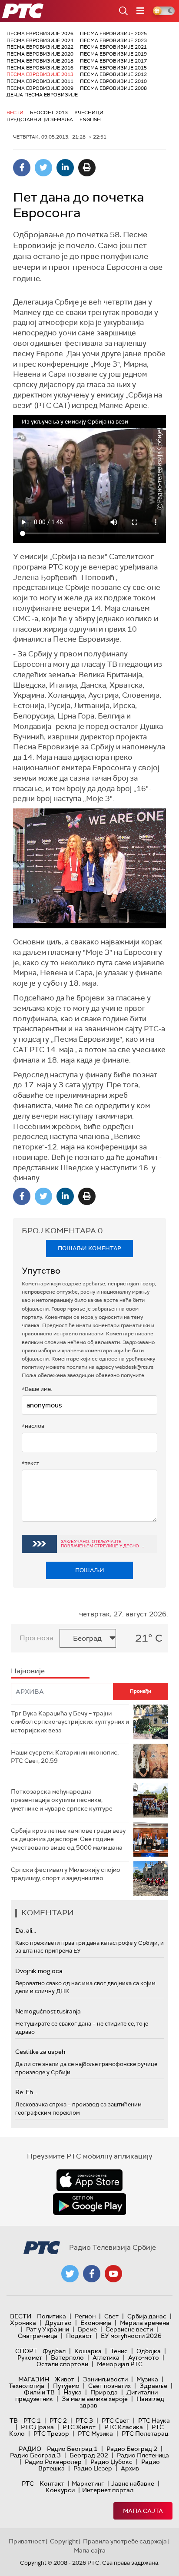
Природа (104, 2392)
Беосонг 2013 (49, 113)
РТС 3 (84, 2420)
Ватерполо (67, 2357)
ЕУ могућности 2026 (131, 2336)
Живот (65, 2379)
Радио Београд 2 (132, 2449)
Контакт (52, 2483)
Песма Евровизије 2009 (40, 88)
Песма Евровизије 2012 (113, 74)
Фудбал (54, 2351)
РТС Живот (79, 2427)
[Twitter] (43, 168)
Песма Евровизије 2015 (113, 68)
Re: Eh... (26, 2092)
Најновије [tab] (28, 1671)
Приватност (27, 2541)
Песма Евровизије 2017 (113, 61)
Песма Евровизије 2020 (40, 54)
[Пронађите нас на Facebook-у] (92, 2274)
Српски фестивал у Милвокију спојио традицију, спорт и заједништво (66, 1874)
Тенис (119, 2351)
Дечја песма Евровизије (42, 95)
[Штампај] (87, 168)
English (90, 119)
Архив (130, 2468)
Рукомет (30, 2357)
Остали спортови (62, 2364)
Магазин (34, 2379)
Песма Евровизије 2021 (113, 47)
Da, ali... (26, 1930)
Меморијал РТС (120, 2364)
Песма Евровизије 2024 (40, 40)
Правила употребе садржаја (125, 2541)
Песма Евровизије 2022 (40, 47)
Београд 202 (89, 2455)
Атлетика (106, 2357)
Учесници (89, 113)
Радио (30, 2449)
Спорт (26, 2351)
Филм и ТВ (39, 2392)
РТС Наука (154, 2420)
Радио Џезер (93, 2468)
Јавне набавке (133, 2483)
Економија (96, 2323)
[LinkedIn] (65, 168)
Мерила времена (145, 2323)
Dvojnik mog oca (39, 1971)
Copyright (64, 2541)
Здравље (153, 2386)
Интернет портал (108, 2490)
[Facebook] (22, 168)
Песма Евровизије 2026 (40, 33)
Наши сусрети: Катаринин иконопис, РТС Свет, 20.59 (65, 1757)
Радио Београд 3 (35, 2455)
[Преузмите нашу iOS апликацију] (89, 2180)
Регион (85, 2316)
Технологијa (27, 2386)
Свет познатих (109, 2386)
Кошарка (88, 2351)
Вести (15, 113)
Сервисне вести (129, 2329)
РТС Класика (124, 2427)
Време (87, 2329)
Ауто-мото (144, 2357)
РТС (28, 2483)
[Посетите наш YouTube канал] (113, 2274)
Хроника (23, 2323)
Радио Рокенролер (53, 2462)
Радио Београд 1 (72, 2449)
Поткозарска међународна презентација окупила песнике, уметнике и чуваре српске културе (62, 1800)
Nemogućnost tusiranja (48, 2011)
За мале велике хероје (95, 2399)
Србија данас (147, 2316)
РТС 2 (58, 2420)
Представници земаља (40, 119)
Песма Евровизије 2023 (113, 40)
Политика (51, 2316)
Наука (73, 2392)
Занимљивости (105, 2379)
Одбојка (149, 2351)
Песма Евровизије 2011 (40, 81)
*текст (30, 1463)
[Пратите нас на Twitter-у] (70, 2274)
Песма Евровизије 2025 (113, 33)
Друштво (58, 2323)
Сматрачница (38, 2336)
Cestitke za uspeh (40, 2052)
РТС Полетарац (145, 2434)
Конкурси (60, 2490)
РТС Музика (95, 2434)
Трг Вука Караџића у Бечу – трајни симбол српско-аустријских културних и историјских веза (70, 1722)
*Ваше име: (37, 1389)
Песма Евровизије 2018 (40, 61)
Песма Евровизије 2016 (40, 68)
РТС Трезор (51, 2434)
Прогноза (36, 1638)
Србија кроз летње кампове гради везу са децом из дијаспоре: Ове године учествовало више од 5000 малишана (68, 1839)
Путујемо (66, 2386)
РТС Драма (37, 2427)
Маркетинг (88, 2483)
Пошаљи (90, 1570)
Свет (111, 2316)
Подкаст (79, 2336)
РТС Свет (116, 2420)
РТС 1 (32, 2420)
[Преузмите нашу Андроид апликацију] (89, 2204)
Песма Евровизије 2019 (113, 54)
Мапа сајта (143, 2511)
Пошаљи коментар (89, 1248)
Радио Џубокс (111, 2462)
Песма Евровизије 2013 (40, 74)
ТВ (14, 2420)
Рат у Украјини (48, 2329)
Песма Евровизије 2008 (113, 88)
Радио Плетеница (143, 2455)
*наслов (33, 1426)
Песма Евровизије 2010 (113, 81)
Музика (147, 2379)
